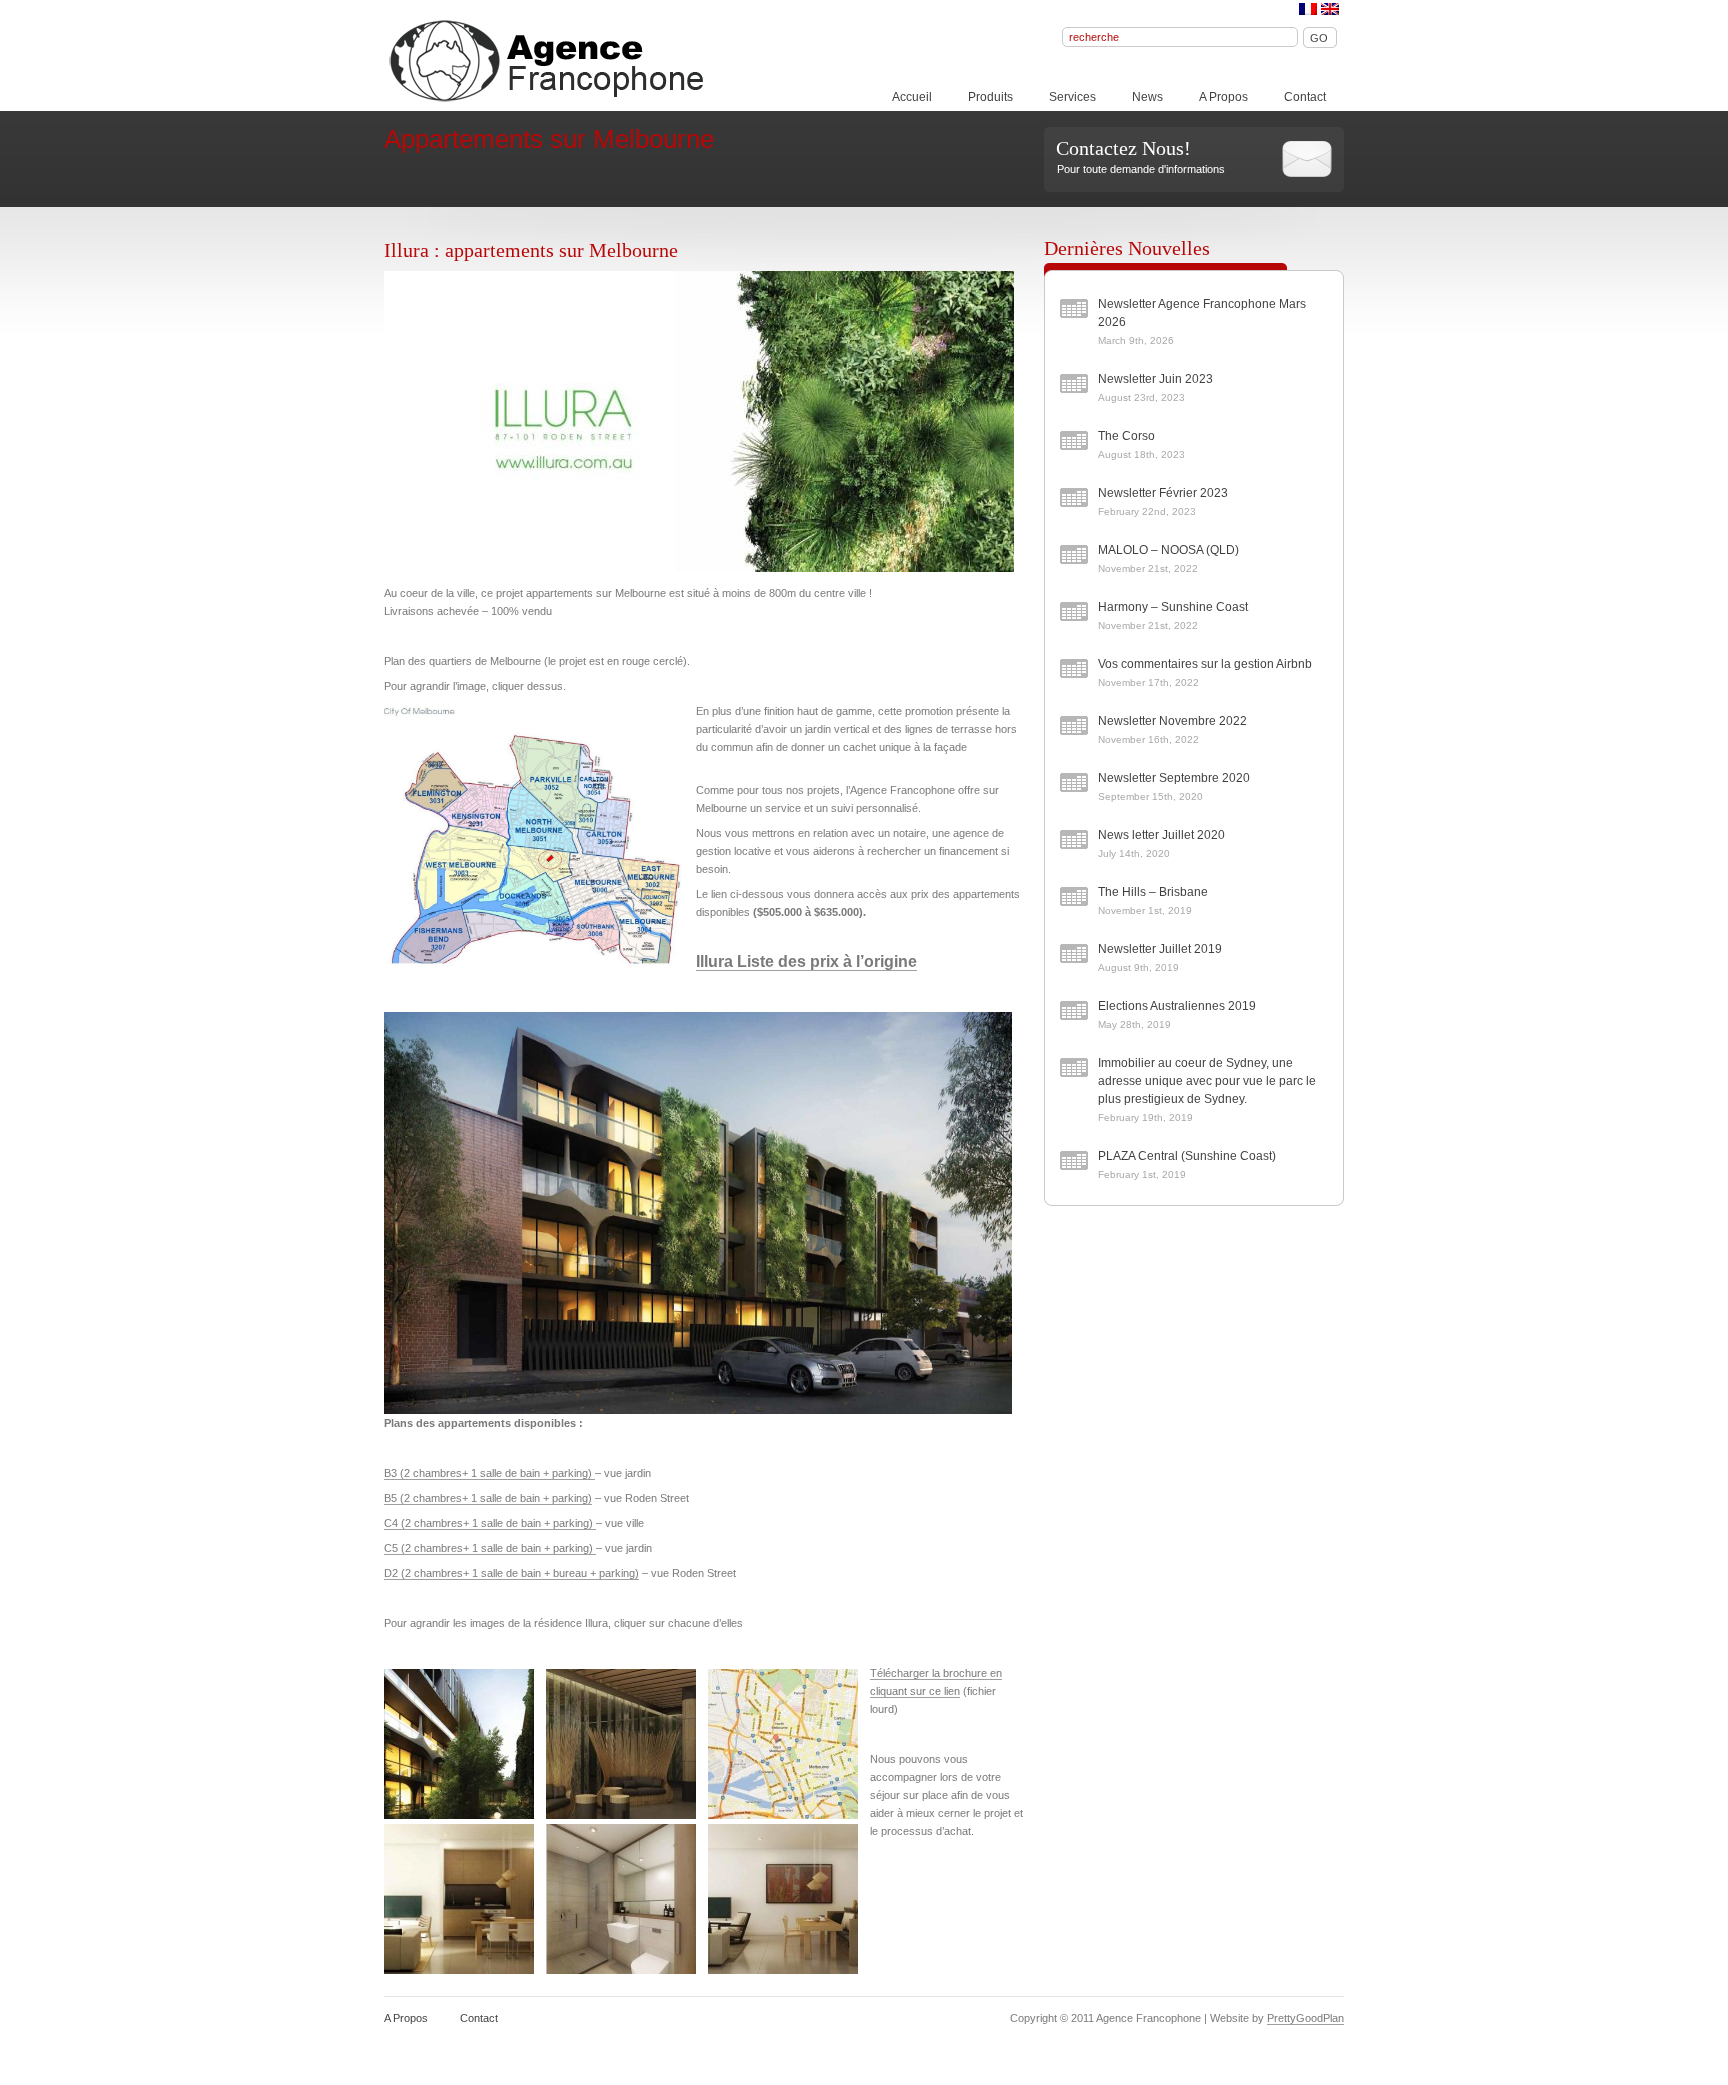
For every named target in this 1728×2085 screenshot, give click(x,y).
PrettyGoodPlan (1305, 2018)
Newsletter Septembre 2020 (1174, 778)
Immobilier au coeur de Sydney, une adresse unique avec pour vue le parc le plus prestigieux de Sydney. (1207, 1081)
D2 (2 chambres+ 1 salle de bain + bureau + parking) (511, 1573)
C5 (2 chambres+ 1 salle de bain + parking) (490, 1548)
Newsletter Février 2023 (1163, 493)
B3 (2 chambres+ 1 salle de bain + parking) (489, 1473)
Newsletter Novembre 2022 (1172, 721)
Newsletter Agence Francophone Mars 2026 (1202, 313)
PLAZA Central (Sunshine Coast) (1187, 1156)
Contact (1305, 97)
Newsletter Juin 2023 (1155, 379)
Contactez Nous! (1123, 148)
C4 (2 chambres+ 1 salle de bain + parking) (490, 1523)
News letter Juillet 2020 (1161, 835)
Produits (990, 97)
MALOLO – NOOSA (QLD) (1168, 550)
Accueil (912, 97)
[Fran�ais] (1308, 9)
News (1147, 97)
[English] (1330, 9)
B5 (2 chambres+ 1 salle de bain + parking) (488, 1498)
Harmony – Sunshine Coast (1173, 607)
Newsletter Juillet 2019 (1160, 949)
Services (1072, 97)
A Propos (1223, 97)
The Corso (1126, 436)
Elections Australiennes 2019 (1177, 1006)
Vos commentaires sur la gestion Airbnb (1205, 664)
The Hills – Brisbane (1153, 892)
